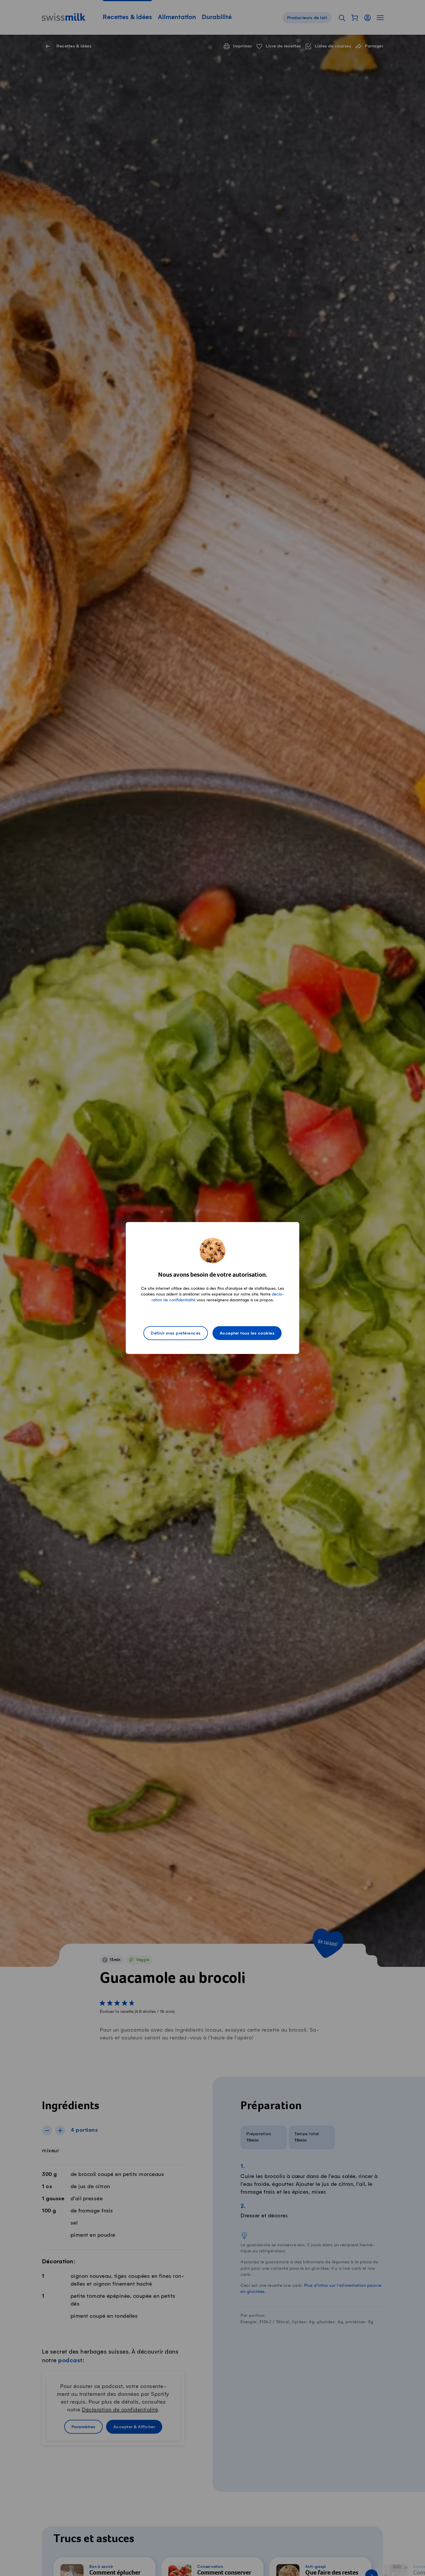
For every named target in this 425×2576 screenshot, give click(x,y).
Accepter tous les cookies (247, 1333)
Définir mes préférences (176, 1333)
